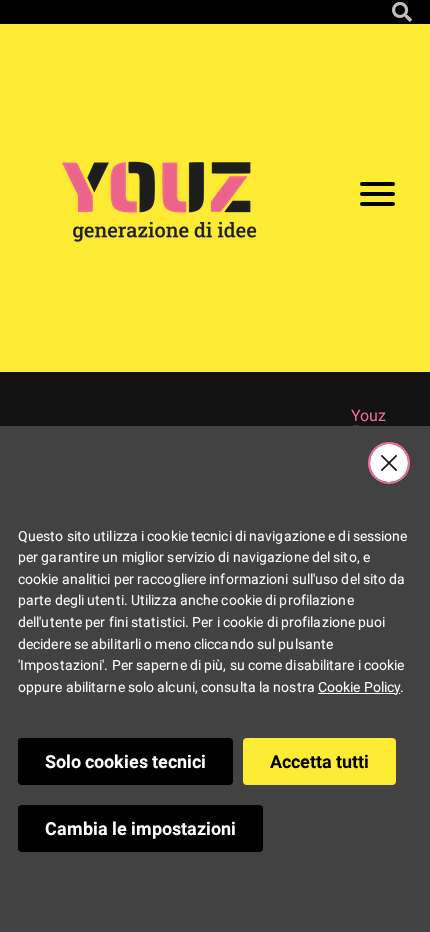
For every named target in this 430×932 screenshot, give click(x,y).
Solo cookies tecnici (125, 761)
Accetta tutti (319, 761)
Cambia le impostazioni (140, 828)
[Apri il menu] (377, 198)
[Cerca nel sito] (402, 12)
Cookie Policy (359, 687)
